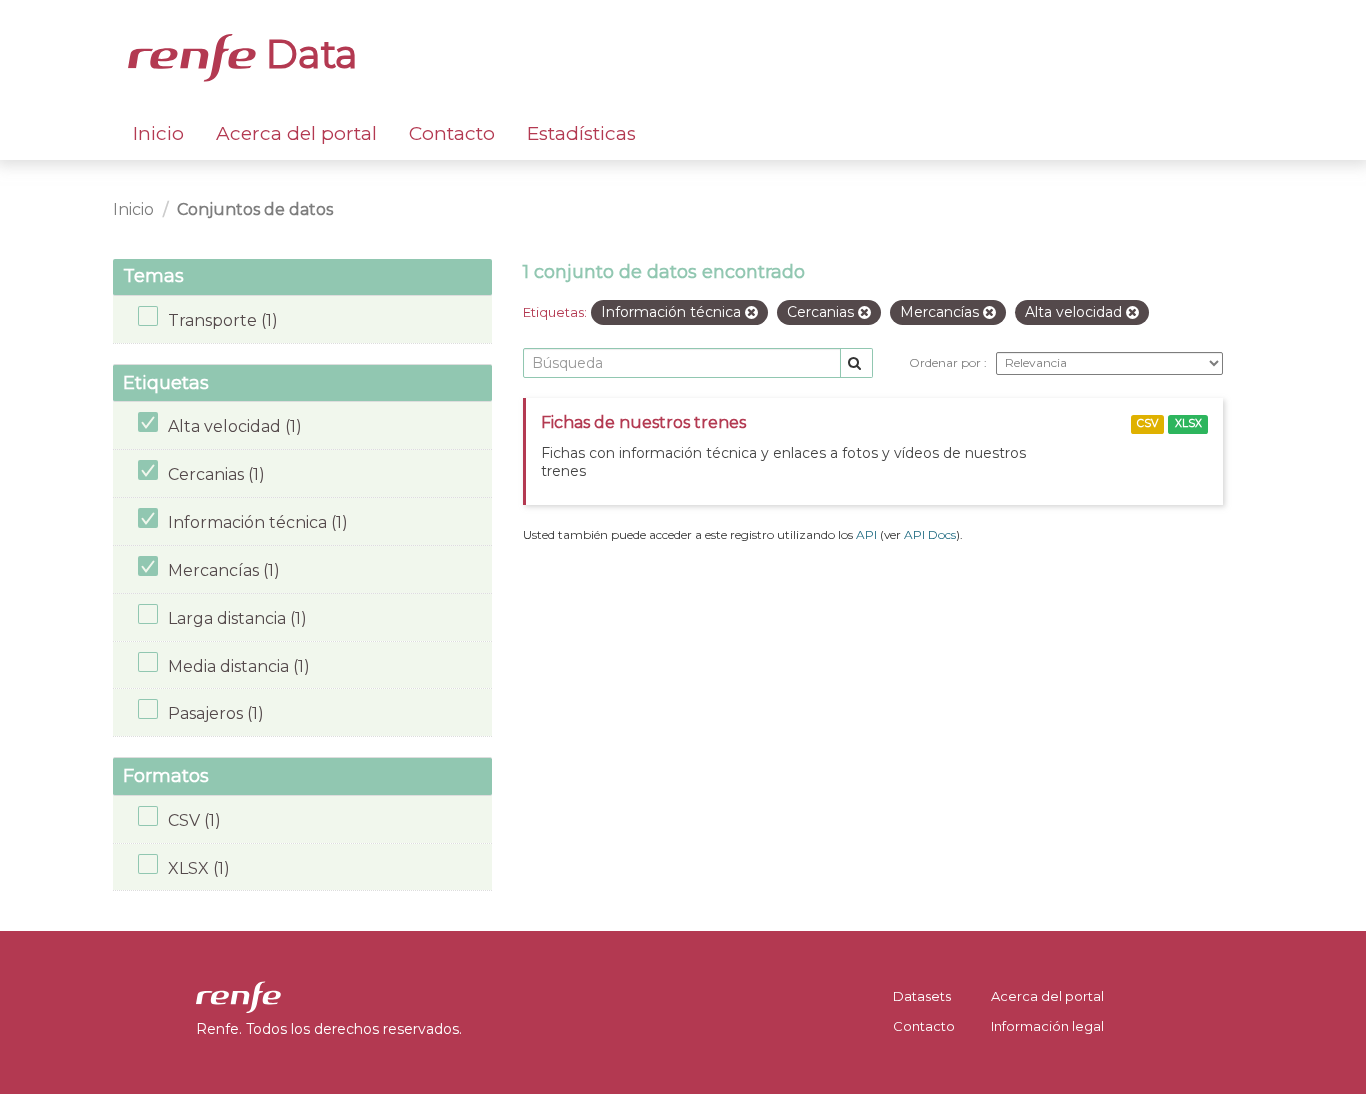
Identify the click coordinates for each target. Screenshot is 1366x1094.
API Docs (930, 534)
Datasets (922, 996)
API (866, 534)
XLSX (1188, 423)
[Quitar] (751, 313)
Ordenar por (946, 362)
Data (307, 54)
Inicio (158, 133)
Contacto (452, 133)
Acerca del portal (296, 133)
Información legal (1047, 1026)
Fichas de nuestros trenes (643, 422)
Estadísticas (581, 133)
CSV (1147, 423)
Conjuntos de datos (255, 209)
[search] (856, 363)
